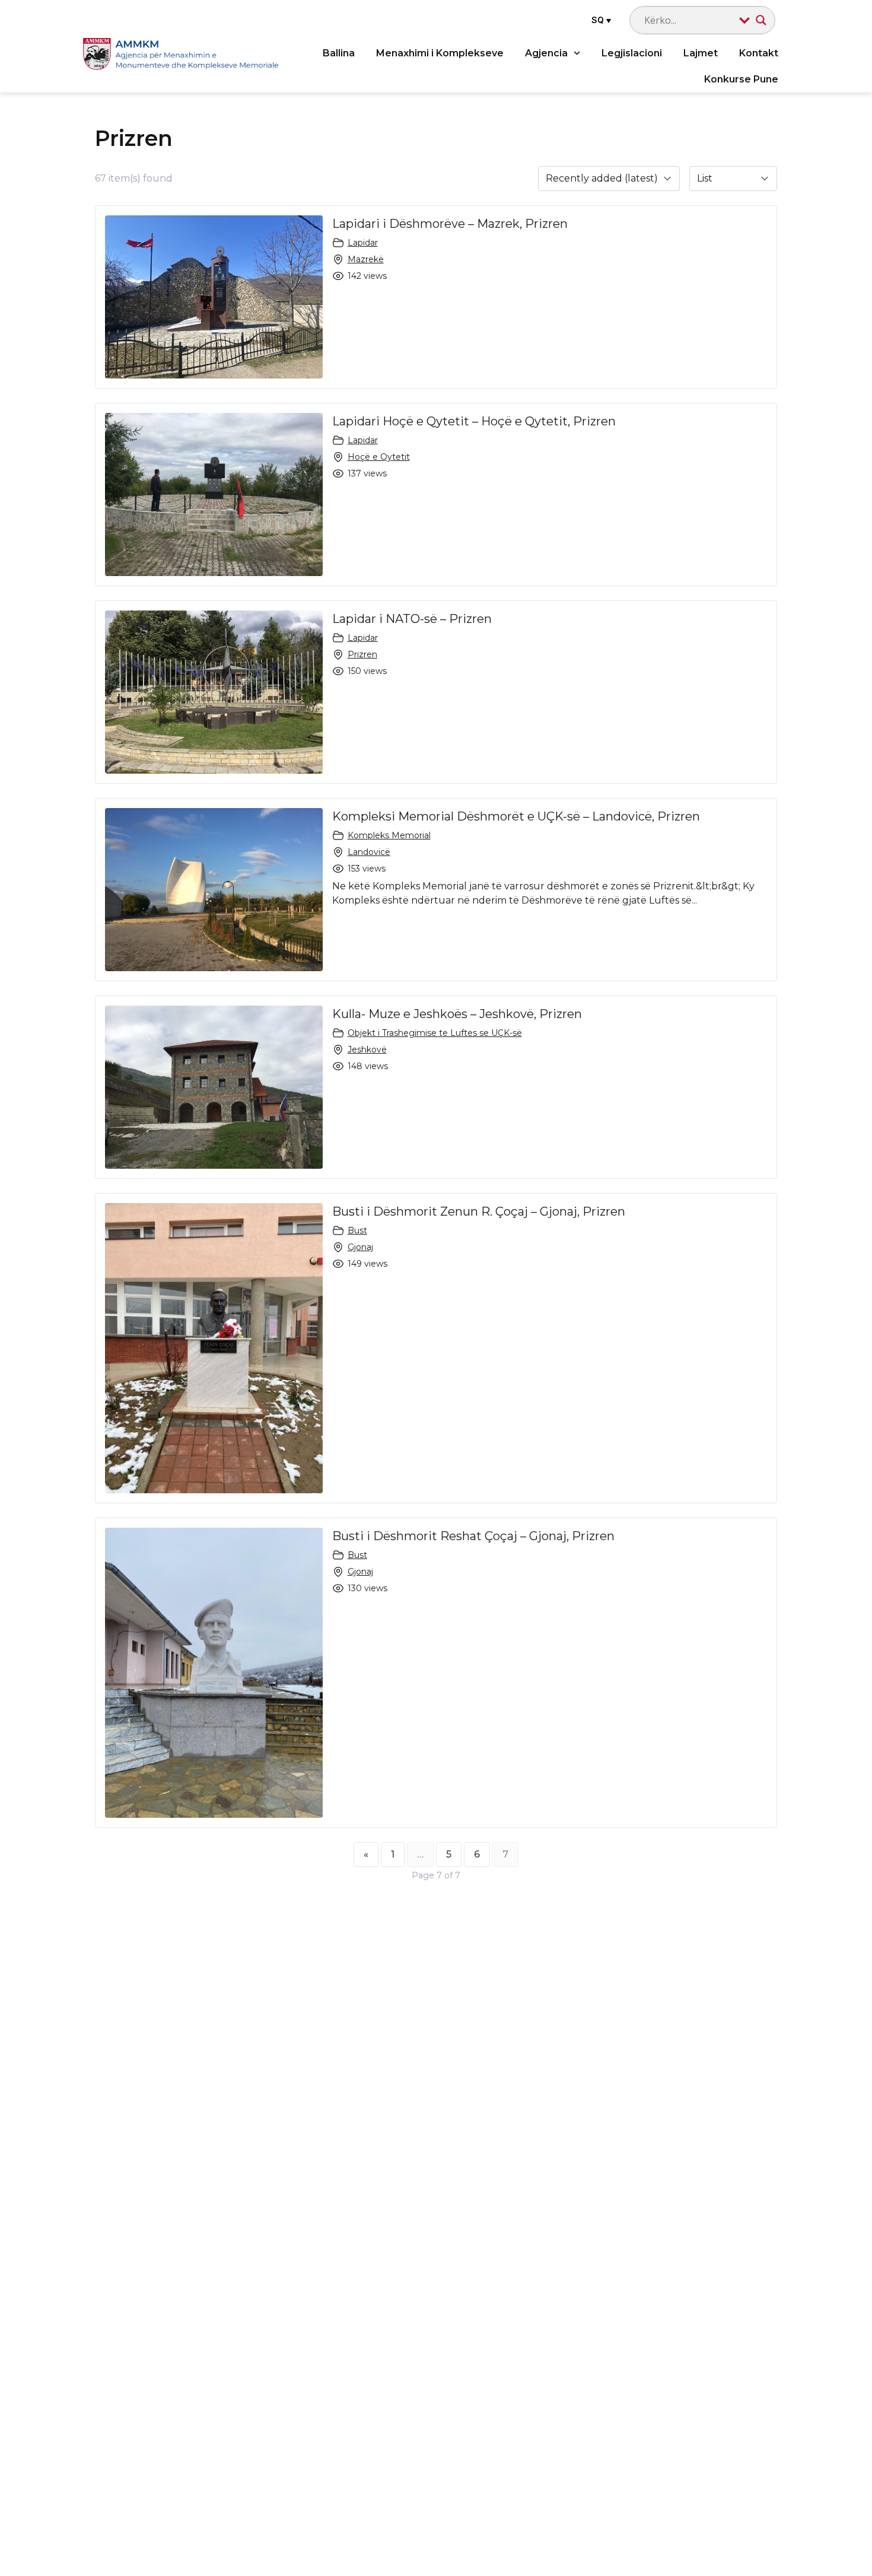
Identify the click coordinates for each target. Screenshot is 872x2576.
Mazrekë (366, 259)
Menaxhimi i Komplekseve (440, 53)
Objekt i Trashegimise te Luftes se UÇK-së (435, 1033)
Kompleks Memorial (389, 835)
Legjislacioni (632, 53)
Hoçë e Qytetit (379, 457)
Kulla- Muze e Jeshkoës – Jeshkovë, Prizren (457, 1014)
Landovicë (369, 852)
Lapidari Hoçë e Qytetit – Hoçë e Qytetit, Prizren (474, 421)
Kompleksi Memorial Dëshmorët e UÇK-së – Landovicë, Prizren (516, 816)
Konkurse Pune (741, 79)
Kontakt (759, 53)
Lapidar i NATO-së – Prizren (412, 619)
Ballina (339, 53)
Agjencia (546, 53)
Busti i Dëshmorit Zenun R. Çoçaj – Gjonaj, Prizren (479, 1211)
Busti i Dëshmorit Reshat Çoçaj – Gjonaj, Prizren (473, 1536)
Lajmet (701, 53)
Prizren (362, 654)
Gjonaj (360, 1247)
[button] (600, 20)
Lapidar (363, 243)
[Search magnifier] (761, 20)
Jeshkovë (367, 1050)
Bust (357, 1230)
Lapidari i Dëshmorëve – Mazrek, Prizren (450, 224)
